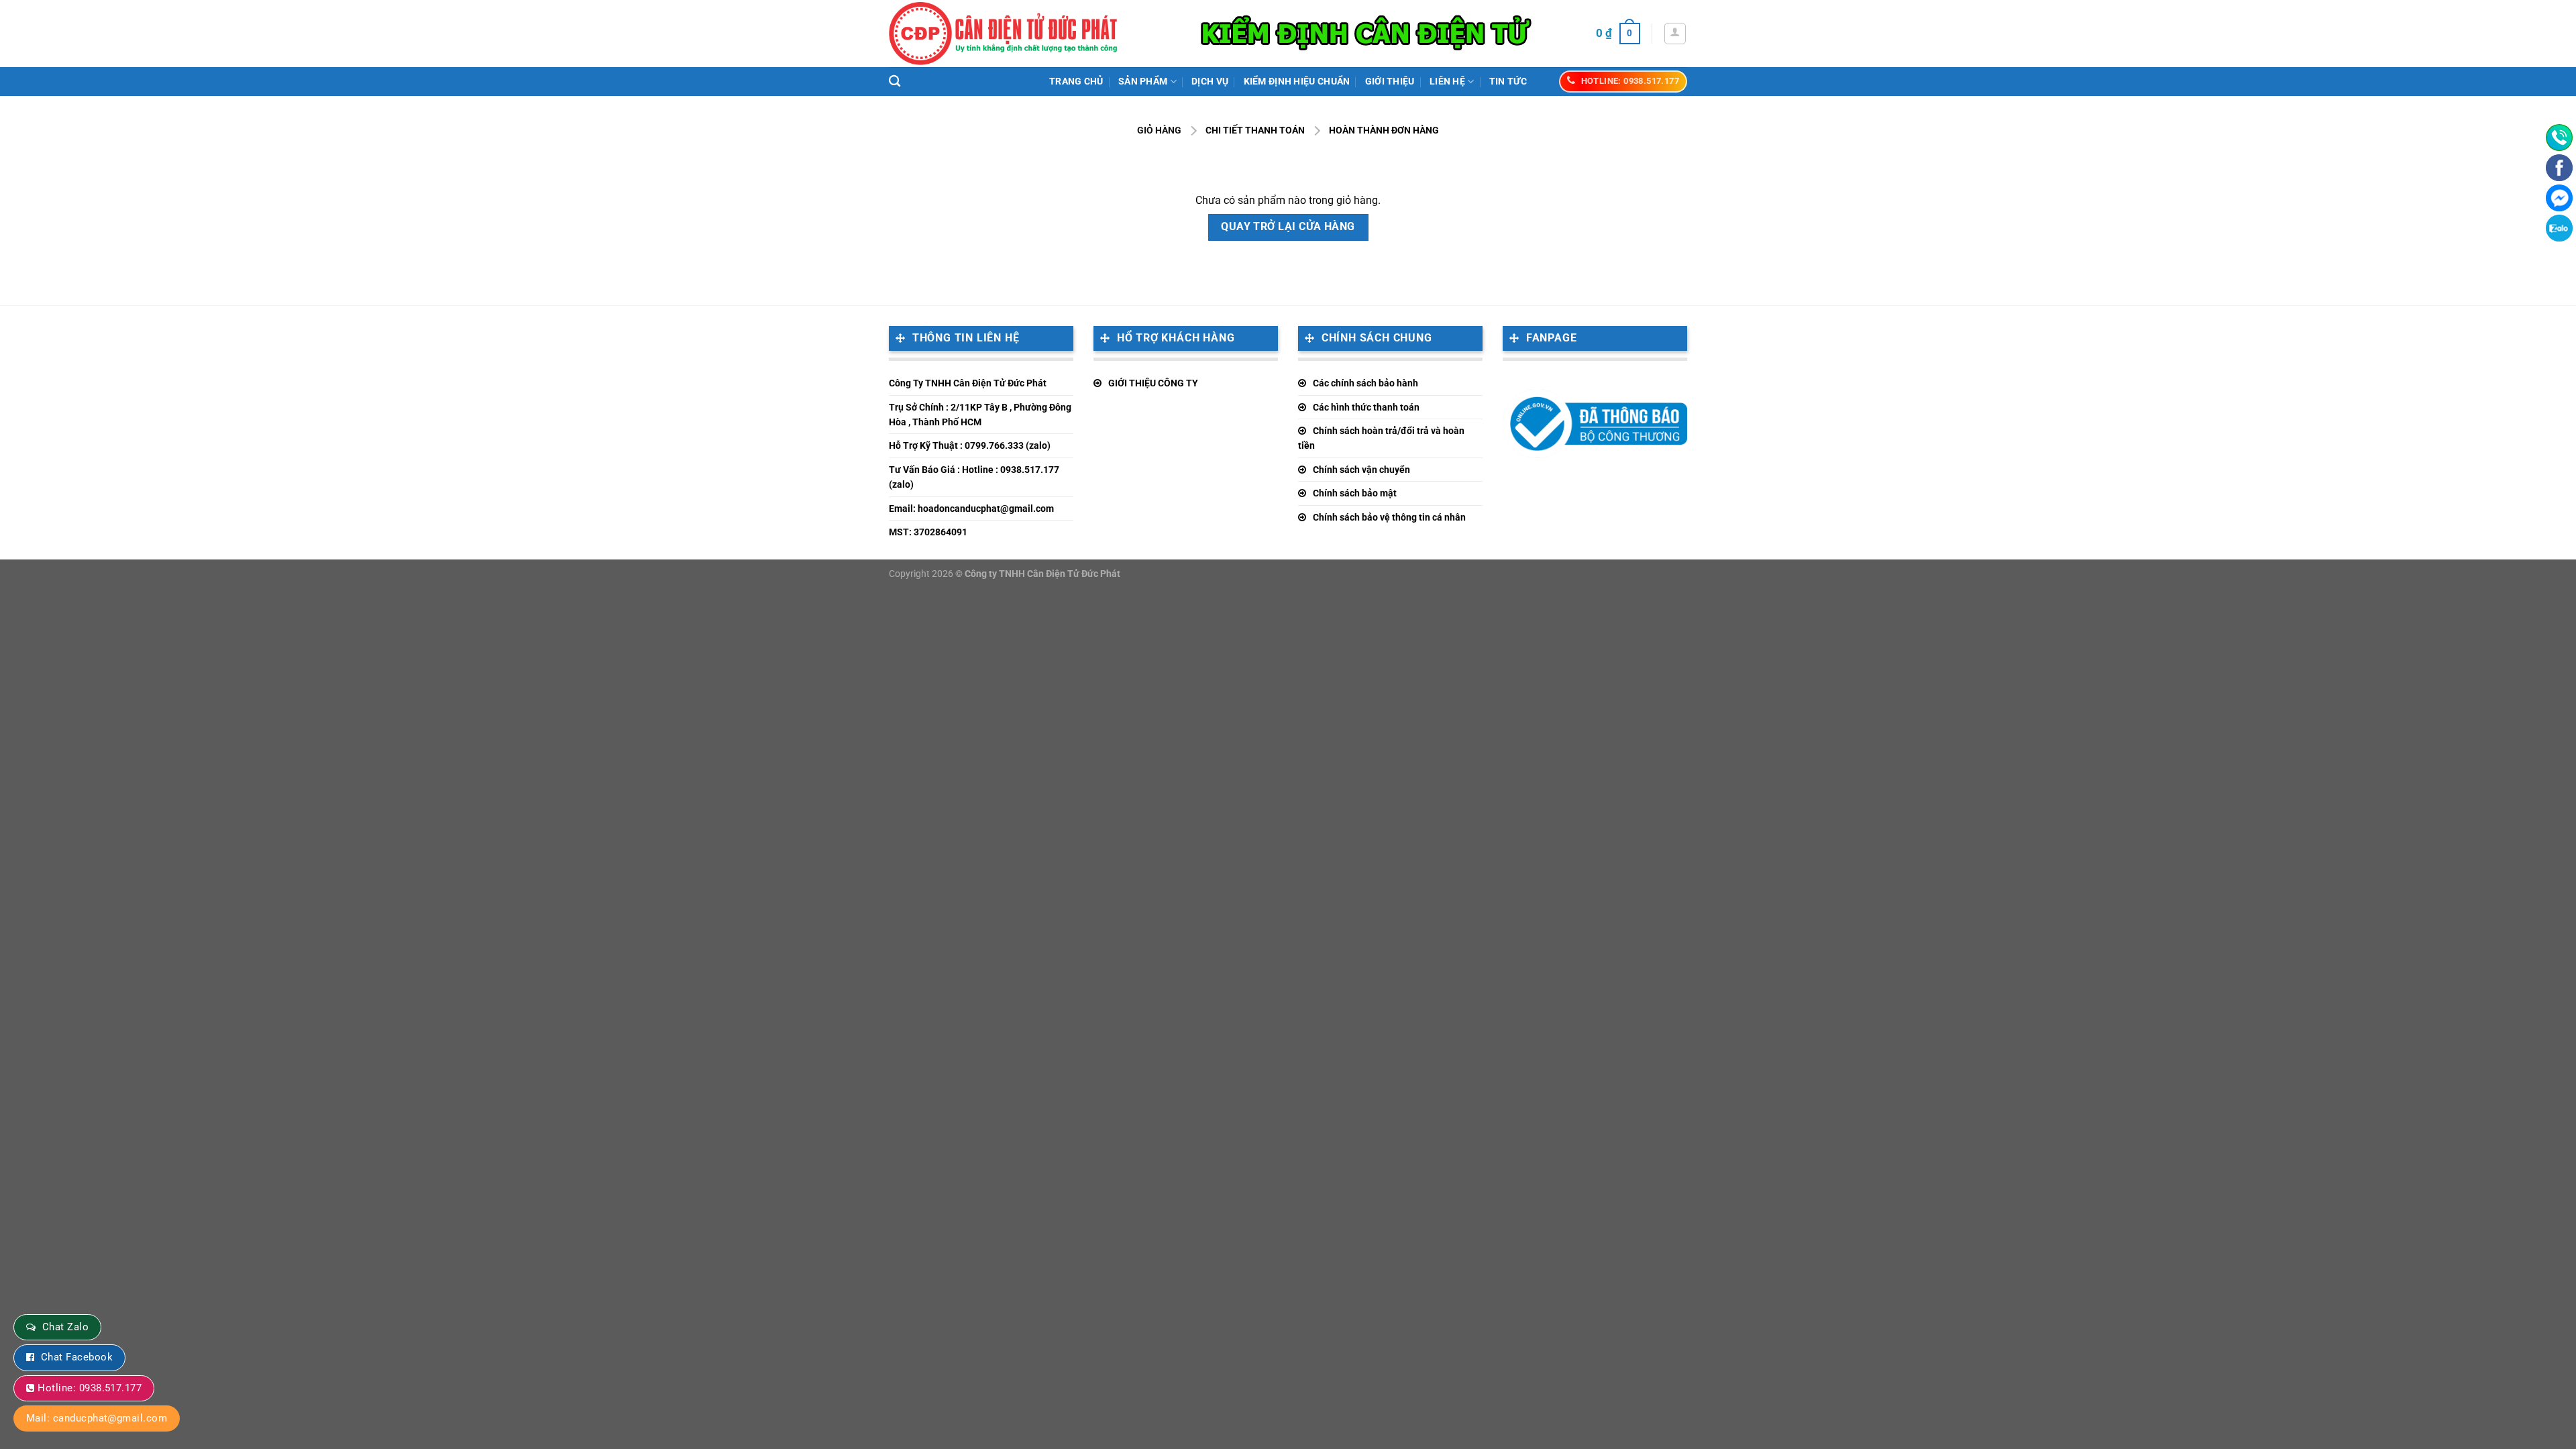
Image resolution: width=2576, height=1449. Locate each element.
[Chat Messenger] (2559, 198)
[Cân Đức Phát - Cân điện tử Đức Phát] (1003, 34)
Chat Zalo (65, 1327)
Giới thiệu (1390, 82)
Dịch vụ (1210, 82)
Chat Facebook (77, 1357)
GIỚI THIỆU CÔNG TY (1153, 383)
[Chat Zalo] (2559, 228)
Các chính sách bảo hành (1365, 383)
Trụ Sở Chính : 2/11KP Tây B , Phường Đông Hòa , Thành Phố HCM (980, 415)
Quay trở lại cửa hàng (1288, 227)
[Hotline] (2559, 138)
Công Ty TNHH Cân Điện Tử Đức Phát (968, 383)
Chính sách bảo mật (1355, 493)
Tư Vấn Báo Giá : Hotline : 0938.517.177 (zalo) (974, 477)
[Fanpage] (2559, 168)
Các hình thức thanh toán (1366, 407)
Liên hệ (1447, 82)
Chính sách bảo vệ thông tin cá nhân (1389, 517)
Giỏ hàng (1159, 130)
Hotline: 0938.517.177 (90, 1388)
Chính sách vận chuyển (1361, 470)
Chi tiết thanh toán (1255, 130)
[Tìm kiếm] (895, 82)
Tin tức (1508, 82)
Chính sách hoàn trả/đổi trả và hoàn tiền (1381, 438)
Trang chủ (1076, 82)
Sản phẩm (1143, 82)
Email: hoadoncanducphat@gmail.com (971, 508)
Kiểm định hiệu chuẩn (1297, 82)
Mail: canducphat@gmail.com (97, 1418)
